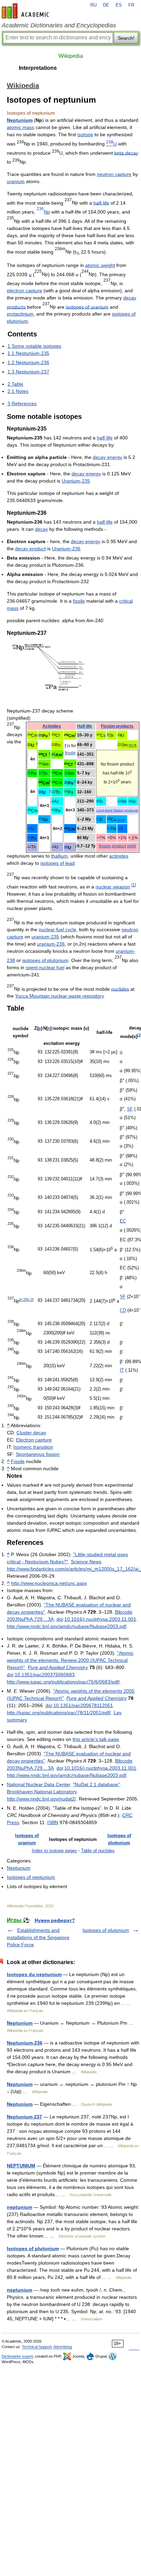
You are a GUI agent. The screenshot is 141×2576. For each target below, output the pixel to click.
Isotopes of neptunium (31, 1877)
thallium (59, 856)
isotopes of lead (57, 863)
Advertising (63, 2347)
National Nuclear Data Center (39, 1784)
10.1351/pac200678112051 (83, 1705)
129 (119, 828)
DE (106, 5)
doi (60, 1619)
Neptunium (20, 120)
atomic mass (21, 127)
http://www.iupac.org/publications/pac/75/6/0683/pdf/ (63, 1682)
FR (131, 5)
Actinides (52, 726)
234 (53, 801)
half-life (101, 203)
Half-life (85, 726)
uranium (16, 181)
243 (66, 773)
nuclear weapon (113, 887)
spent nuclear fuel (45, 967)
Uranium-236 (66, 549)
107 (109, 828)
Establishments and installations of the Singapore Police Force (38, 1937)
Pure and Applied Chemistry (58, 1667)
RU (93, 5)
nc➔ (133, 745)
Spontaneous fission (38, 1454)
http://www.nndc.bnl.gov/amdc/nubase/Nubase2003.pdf (67, 1626)
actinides (119, 856)
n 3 (30, 1299)
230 (53, 791)
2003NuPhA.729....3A (30, 1619)
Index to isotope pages (54, 1851)
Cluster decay (31, 1433)
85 (119, 735)
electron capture (24, 291)
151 (119, 744)
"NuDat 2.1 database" (96, 1784)
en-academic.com (26, 11)
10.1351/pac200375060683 (45, 1675)
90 (108, 735)
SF (130, 1109)
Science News (86, 1562)
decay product (30, 549)
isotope (85, 134)
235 (66, 847)
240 (29, 773)
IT (122, 1370)
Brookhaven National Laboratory (42, 1792)
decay (41, 529)
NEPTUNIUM (21, 2166)
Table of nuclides (98, 1851)
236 (29, 828)
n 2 (23, 1299)
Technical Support (37, 2347)
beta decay (126, 153)
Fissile (18, 1461)
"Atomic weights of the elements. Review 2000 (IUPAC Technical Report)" (70, 1660)
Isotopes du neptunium (34, 1974)
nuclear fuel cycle (57, 930)
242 (53, 754)
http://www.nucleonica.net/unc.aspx (49, 1583)
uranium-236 (51, 944)
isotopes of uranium (87, 307)
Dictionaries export (17, 2356)
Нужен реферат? (55, 1920)
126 (119, 801)
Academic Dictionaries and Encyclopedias (59, 25)
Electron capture (34, 1440)
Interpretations (38, 68)
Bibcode (124, 1612)
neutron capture (114, 174)
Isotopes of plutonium (106, 1930)
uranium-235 (45, 937)
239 (66, 782)
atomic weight (100, 265)
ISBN (53, 1822)
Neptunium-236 (25, 2043)
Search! (126, 38)
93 (98, 819)
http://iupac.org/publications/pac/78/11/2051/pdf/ (59, 1713)
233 (40, 792)
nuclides (120, 989)
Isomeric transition (33, 1447)
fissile (79, 601)
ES (119, 5)
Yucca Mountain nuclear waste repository (59, 996)
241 (40, 735)
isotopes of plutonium (45, 960)
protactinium (20, 314)
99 (98, 801)
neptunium (20, 2207)
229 (40, 773)
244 (29, 837)
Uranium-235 (76, 481)
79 (129, 801)
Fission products (117, 726)
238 (53, 744)
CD (123, 1311)
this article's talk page (96, 1739)
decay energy (107, 457)
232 (29, 745)
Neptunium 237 (24, 2117)
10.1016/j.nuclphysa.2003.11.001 (100, 1619)
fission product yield (117, 846)
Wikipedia (71, 56)
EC (123, 1221)
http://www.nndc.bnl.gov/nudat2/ (41, 1799)
